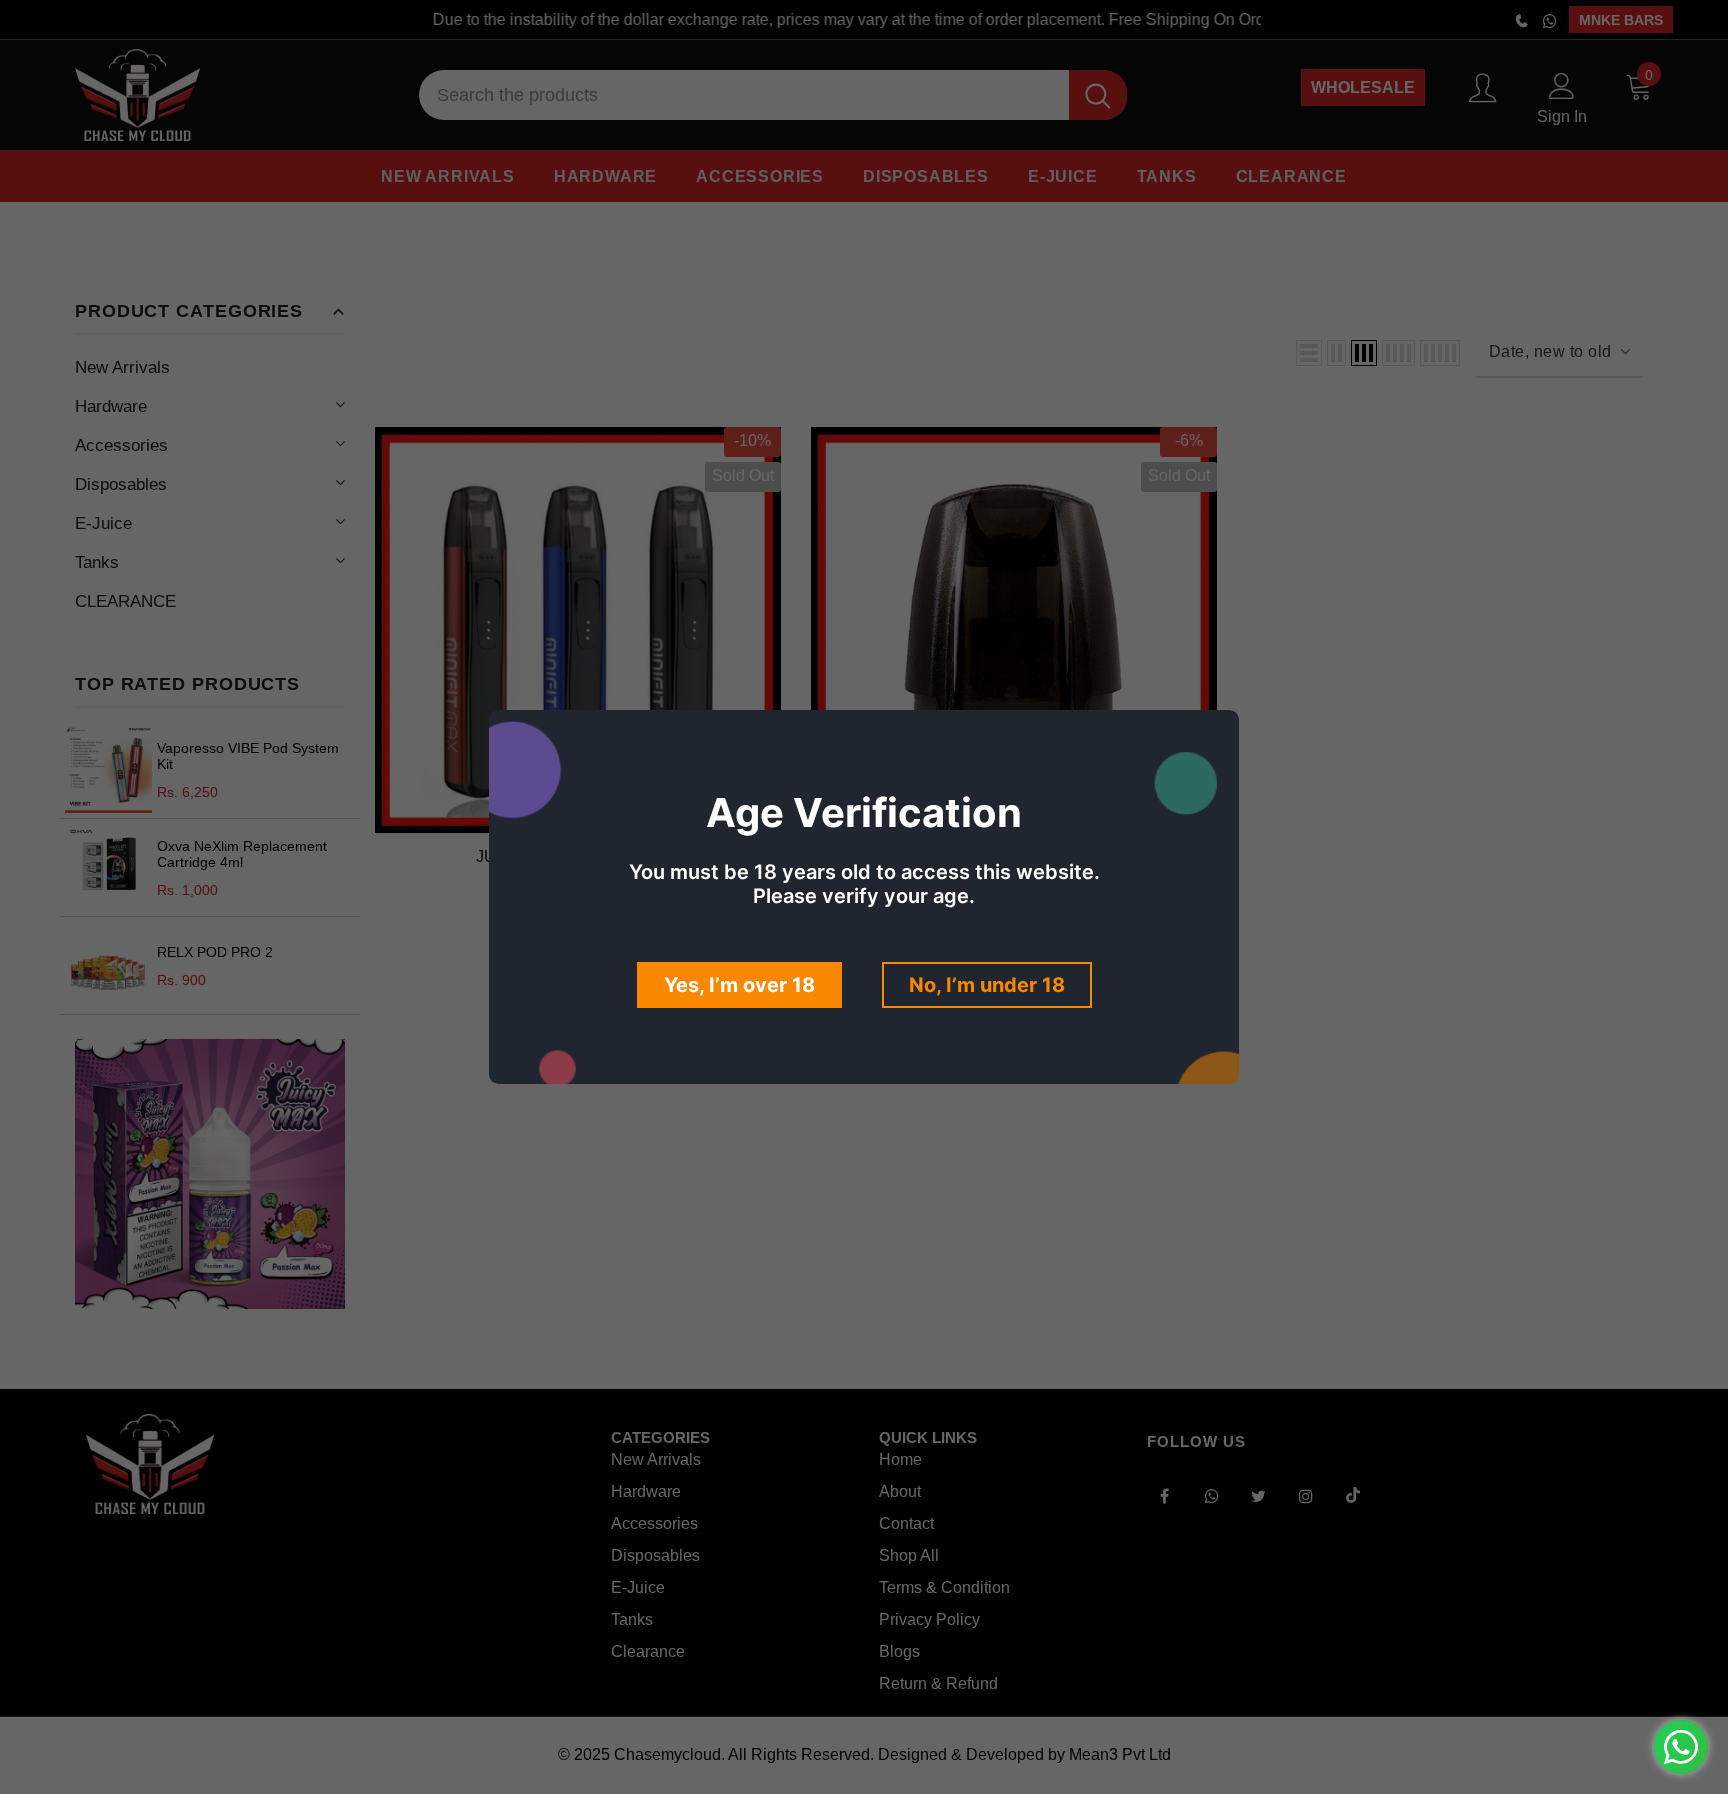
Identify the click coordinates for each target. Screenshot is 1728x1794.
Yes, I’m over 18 (739, 985)
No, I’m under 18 (987, 985)
